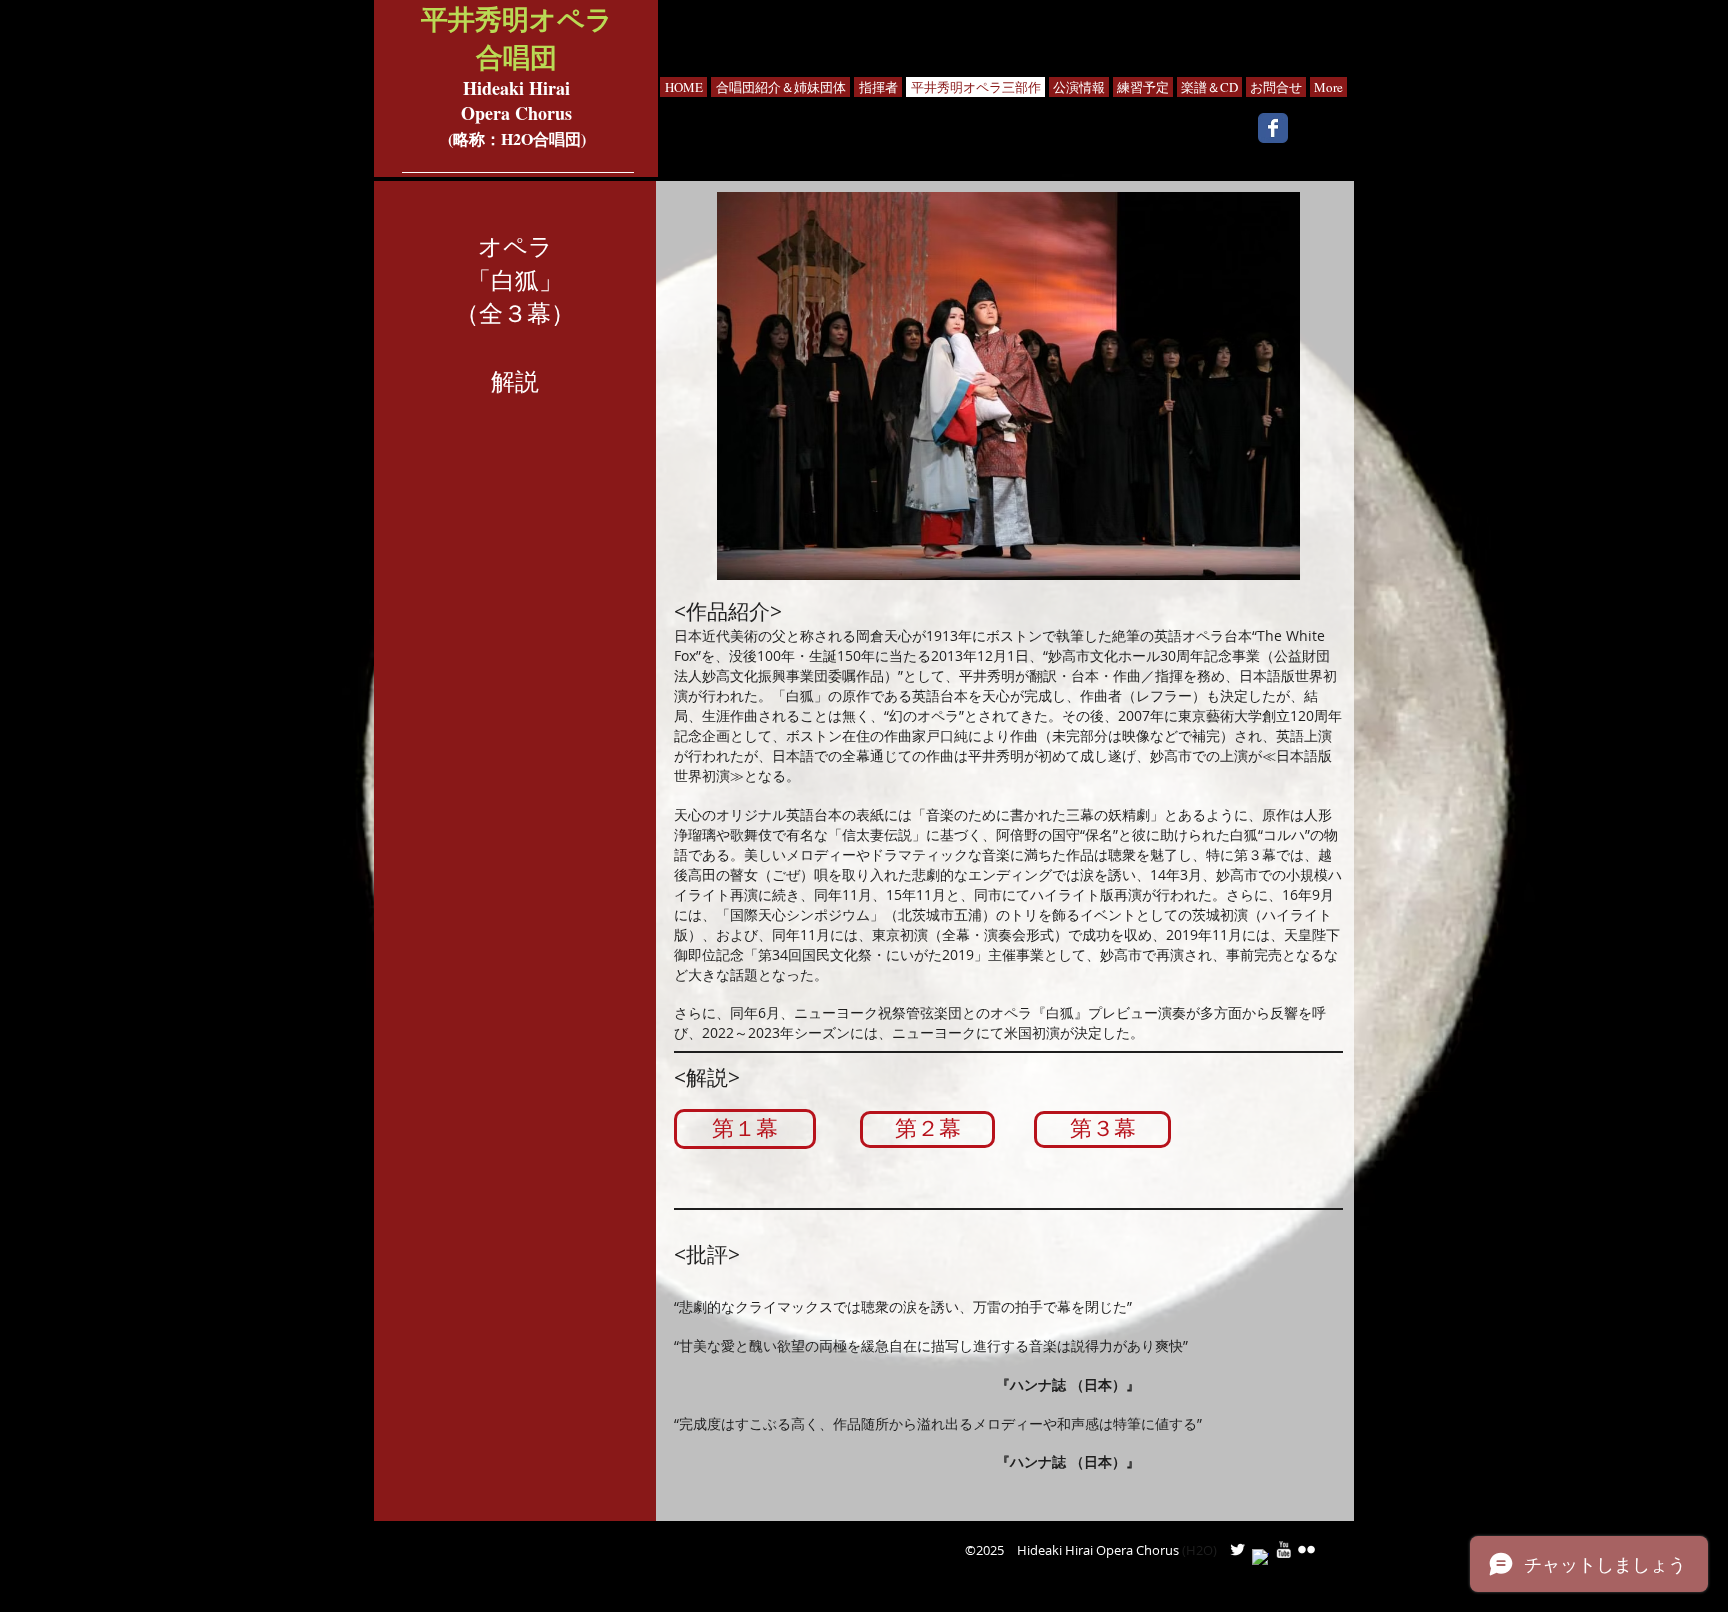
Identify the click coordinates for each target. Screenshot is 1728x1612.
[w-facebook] (1260, 1557)
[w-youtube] (1283, 1549)
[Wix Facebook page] (1273, 128)
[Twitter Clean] (1237, 1549)
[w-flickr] (1306, 1549)
